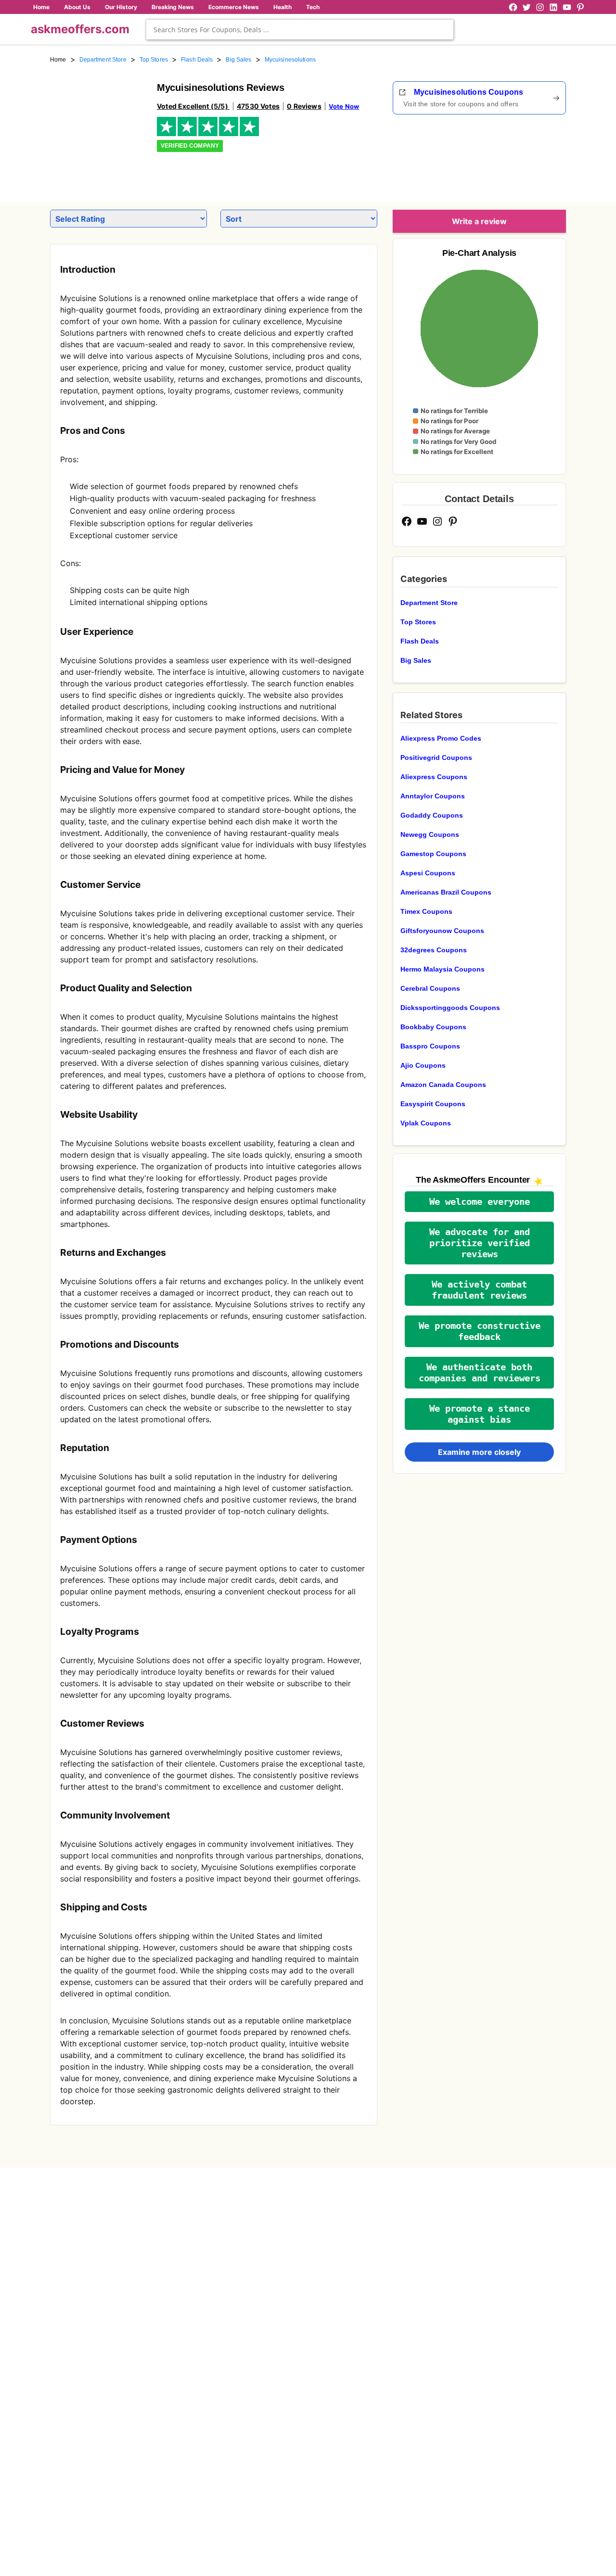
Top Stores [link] (154, 60)
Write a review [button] (479, 221)
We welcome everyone (480, 1202)
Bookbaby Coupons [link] (433, 1027)
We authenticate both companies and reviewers (480, 1373)
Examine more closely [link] (479, 1452)
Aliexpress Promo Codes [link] (441, 738)
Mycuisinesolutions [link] (290, 60)
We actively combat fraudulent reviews (479, 1290)
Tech (313, 7)
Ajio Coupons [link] (423, 1065)
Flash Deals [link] (197, 60)
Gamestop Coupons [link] (433, 854)
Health (282, 7)
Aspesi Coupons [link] (428, 873)
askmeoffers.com (80, 29)
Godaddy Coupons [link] (432, 815)
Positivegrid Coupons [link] (436, 758)
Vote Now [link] (344, 106)
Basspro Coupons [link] (430, 1046)
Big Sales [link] (238, 60)
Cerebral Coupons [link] (430, 988)
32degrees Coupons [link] (434, 950)
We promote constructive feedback (480, 1331)
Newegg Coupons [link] (430, 834)
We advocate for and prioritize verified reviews (480, 1243)
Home (41, 7)
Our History (121, 7)
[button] (479, 1202)
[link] (98, 129)
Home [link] (58, 60)
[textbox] (300, 30)
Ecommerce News (234, 7)
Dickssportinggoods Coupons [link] (450, 1008)
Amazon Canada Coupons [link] (443, 1085)
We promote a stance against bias (480, 1414)
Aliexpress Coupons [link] (434, 777)
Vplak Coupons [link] (426, 1123)
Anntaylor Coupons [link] (433, 796)
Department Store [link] (103, 60)
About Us (77, 7)
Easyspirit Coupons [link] (433, 1104)
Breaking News (173, 7)
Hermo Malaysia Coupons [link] (443, 969)
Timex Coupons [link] (426, 911)
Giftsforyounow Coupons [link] (442, 931)
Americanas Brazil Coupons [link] (446, 892)
